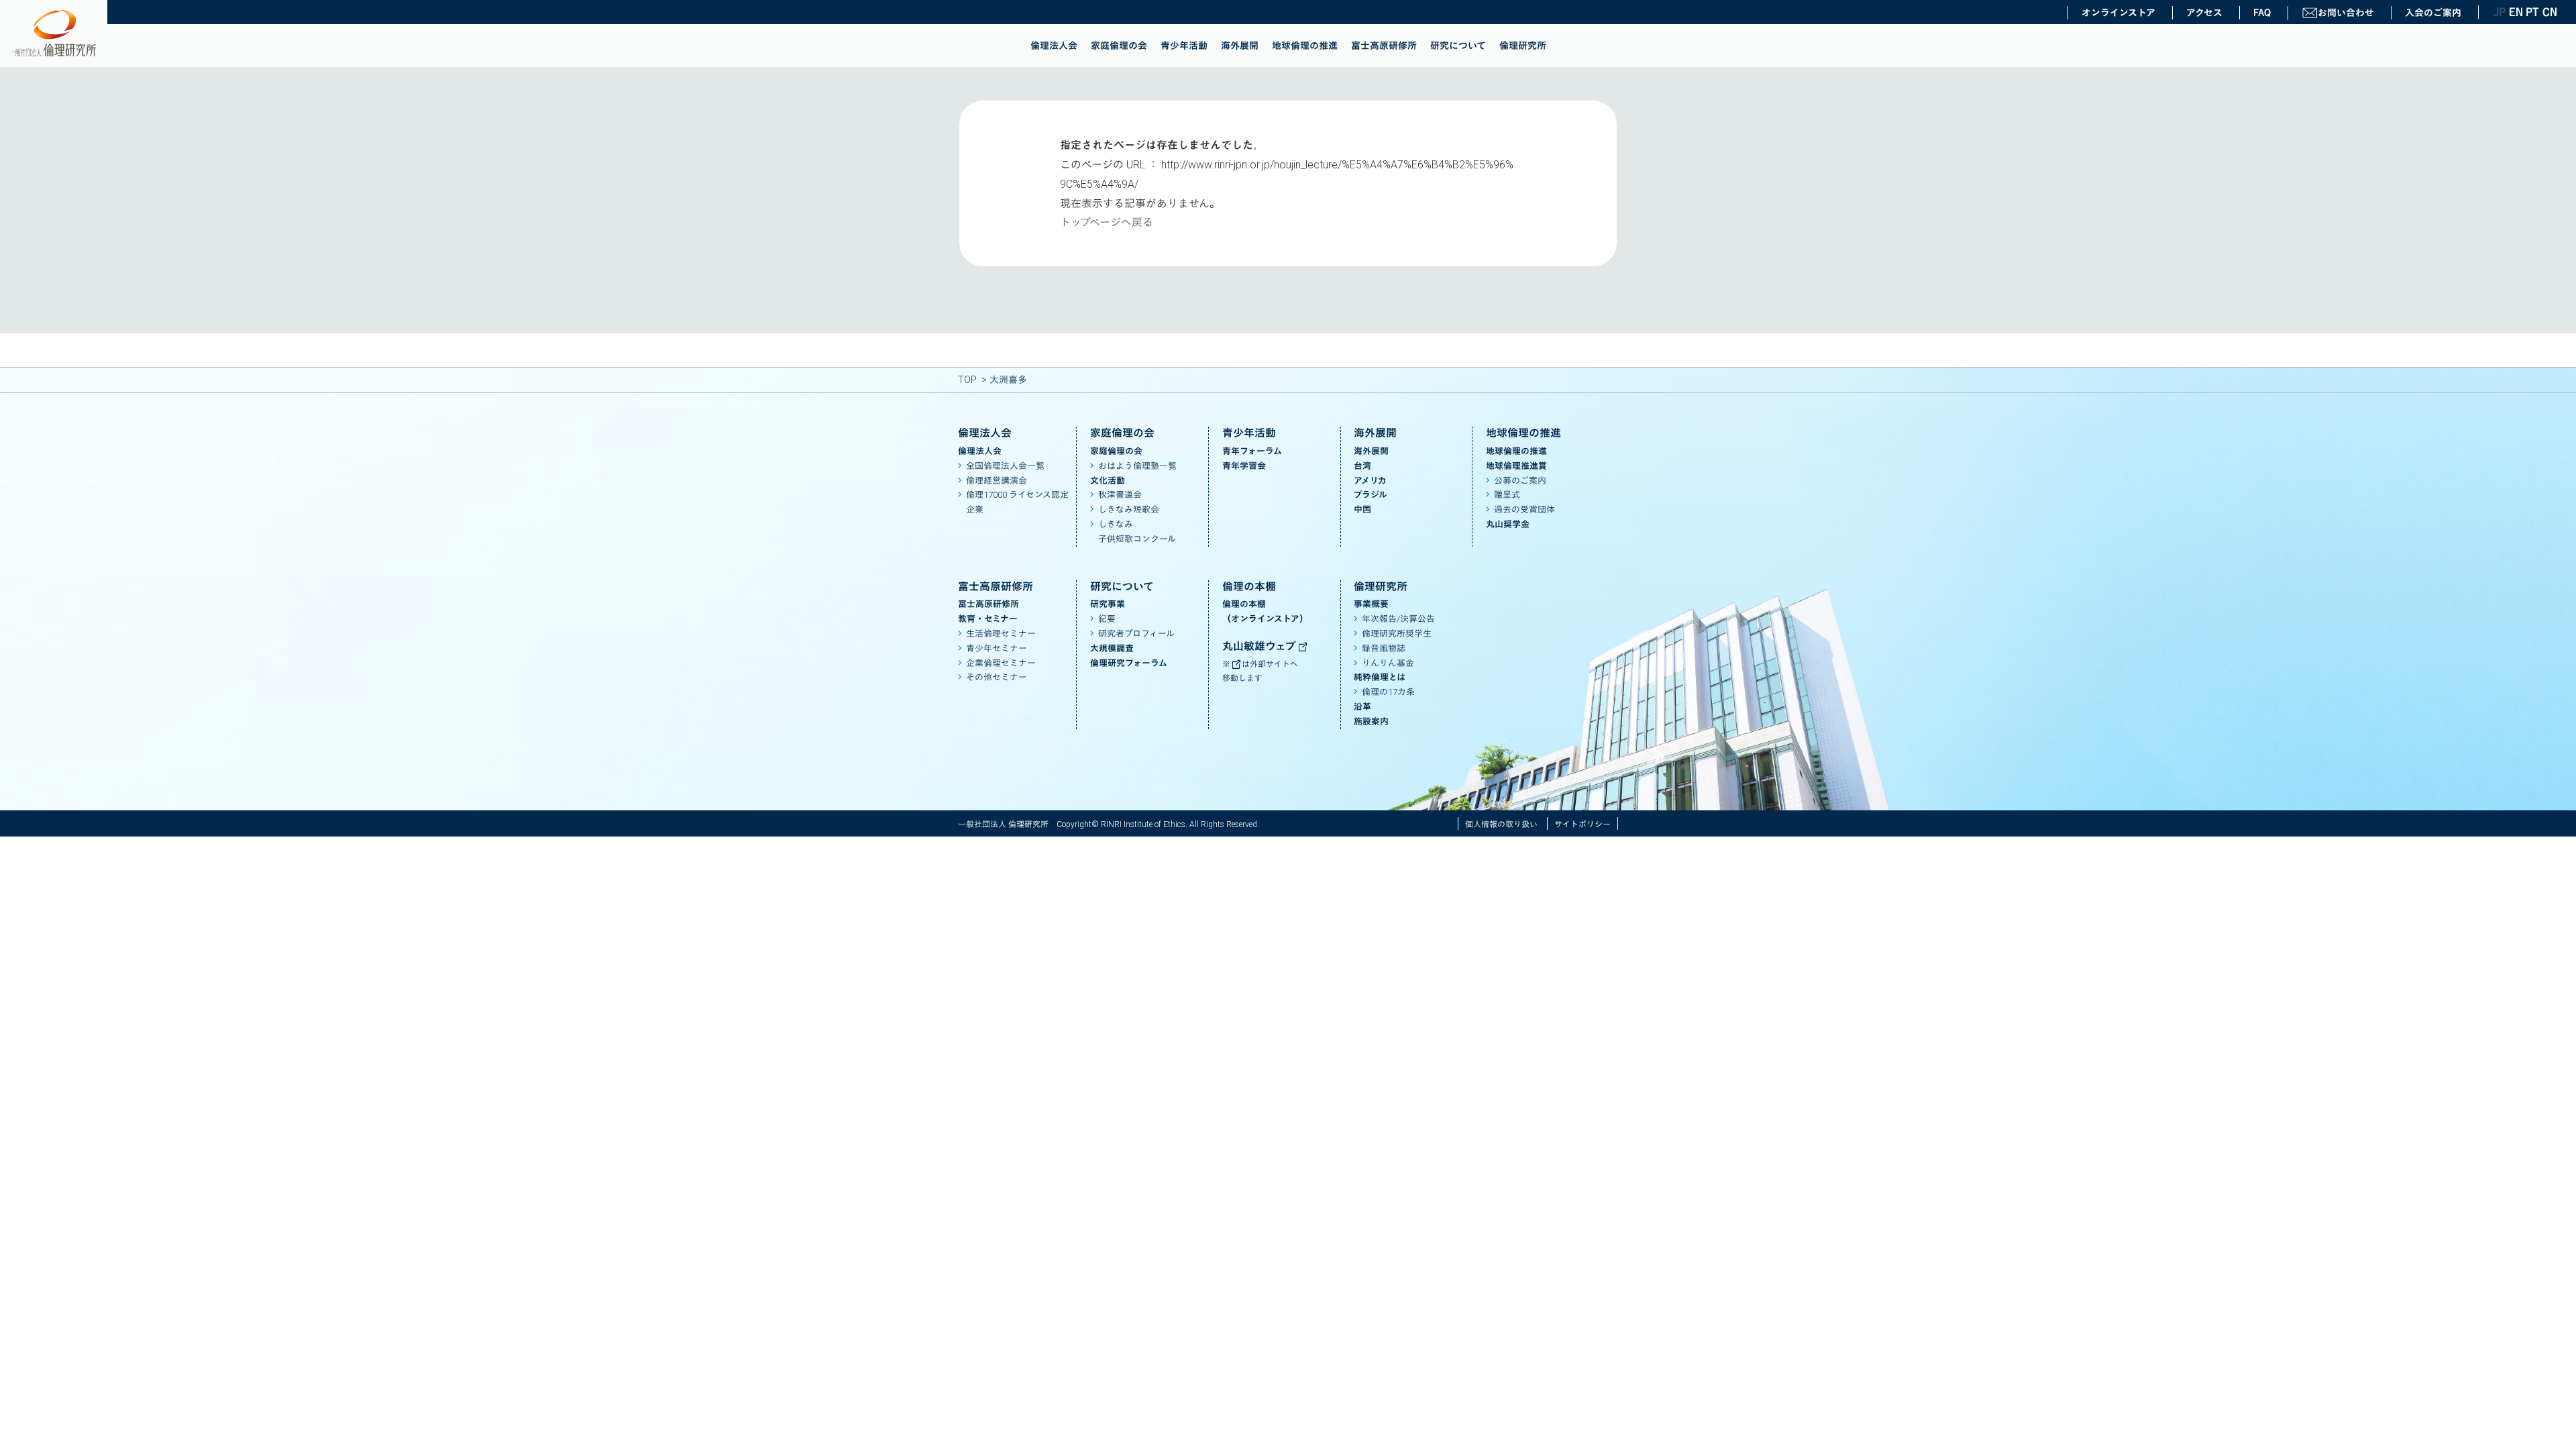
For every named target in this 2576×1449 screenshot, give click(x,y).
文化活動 (1108, 481)
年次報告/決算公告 (1398, 619)
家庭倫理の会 (1119, 46)
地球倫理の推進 (1305, 46)
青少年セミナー (997, 648)
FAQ (2262, 13)
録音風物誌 (1384, 648)
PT (2532, 12)
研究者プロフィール (1136, 634)
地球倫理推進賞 (1516, 466)
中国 (1362, 509)
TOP (967, 380)
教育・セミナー (988, 619)
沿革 (1362, 707)
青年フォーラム (1252, 451)
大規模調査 (1112, 648)
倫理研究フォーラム (1129, 663)
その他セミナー (997, 677)
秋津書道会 (1120, 495)
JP (2500, 12)
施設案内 (1371, 721)
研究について (1458, 46)
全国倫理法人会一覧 (1005, 466)
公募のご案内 (1520, 481)
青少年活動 (1184, 46)
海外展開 (1240, 46)
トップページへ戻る (1107, 222)
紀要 (1107, 619)
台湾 (1362, 466)
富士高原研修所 (1384, 46)
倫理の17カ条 (1388, 692)
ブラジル (1371, 495)
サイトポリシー (1582, 824)
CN (2549, 12)
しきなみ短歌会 (1129, 509)
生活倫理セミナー (1001, 634)
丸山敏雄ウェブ (1260, 646)
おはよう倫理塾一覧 (1137, 466)
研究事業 (1108, 604)
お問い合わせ (2346, 13)
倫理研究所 (1523, 46)
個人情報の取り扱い (1501, 824)
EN (2516, 12)
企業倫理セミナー (1001, 663)
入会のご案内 (2433, 13)
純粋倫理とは (1380, 677)
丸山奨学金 (1508, 524)
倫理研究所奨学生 (1397, 634)
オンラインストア (2118, 13)
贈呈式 (1507, 495)
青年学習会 (1244, 466)
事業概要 (1371, 604)
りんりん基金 (1388, 663)
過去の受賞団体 (1524, 509)
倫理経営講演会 (997, 481)
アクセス (2204, 13)
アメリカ (1370, 481)
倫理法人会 (1054, 46)
